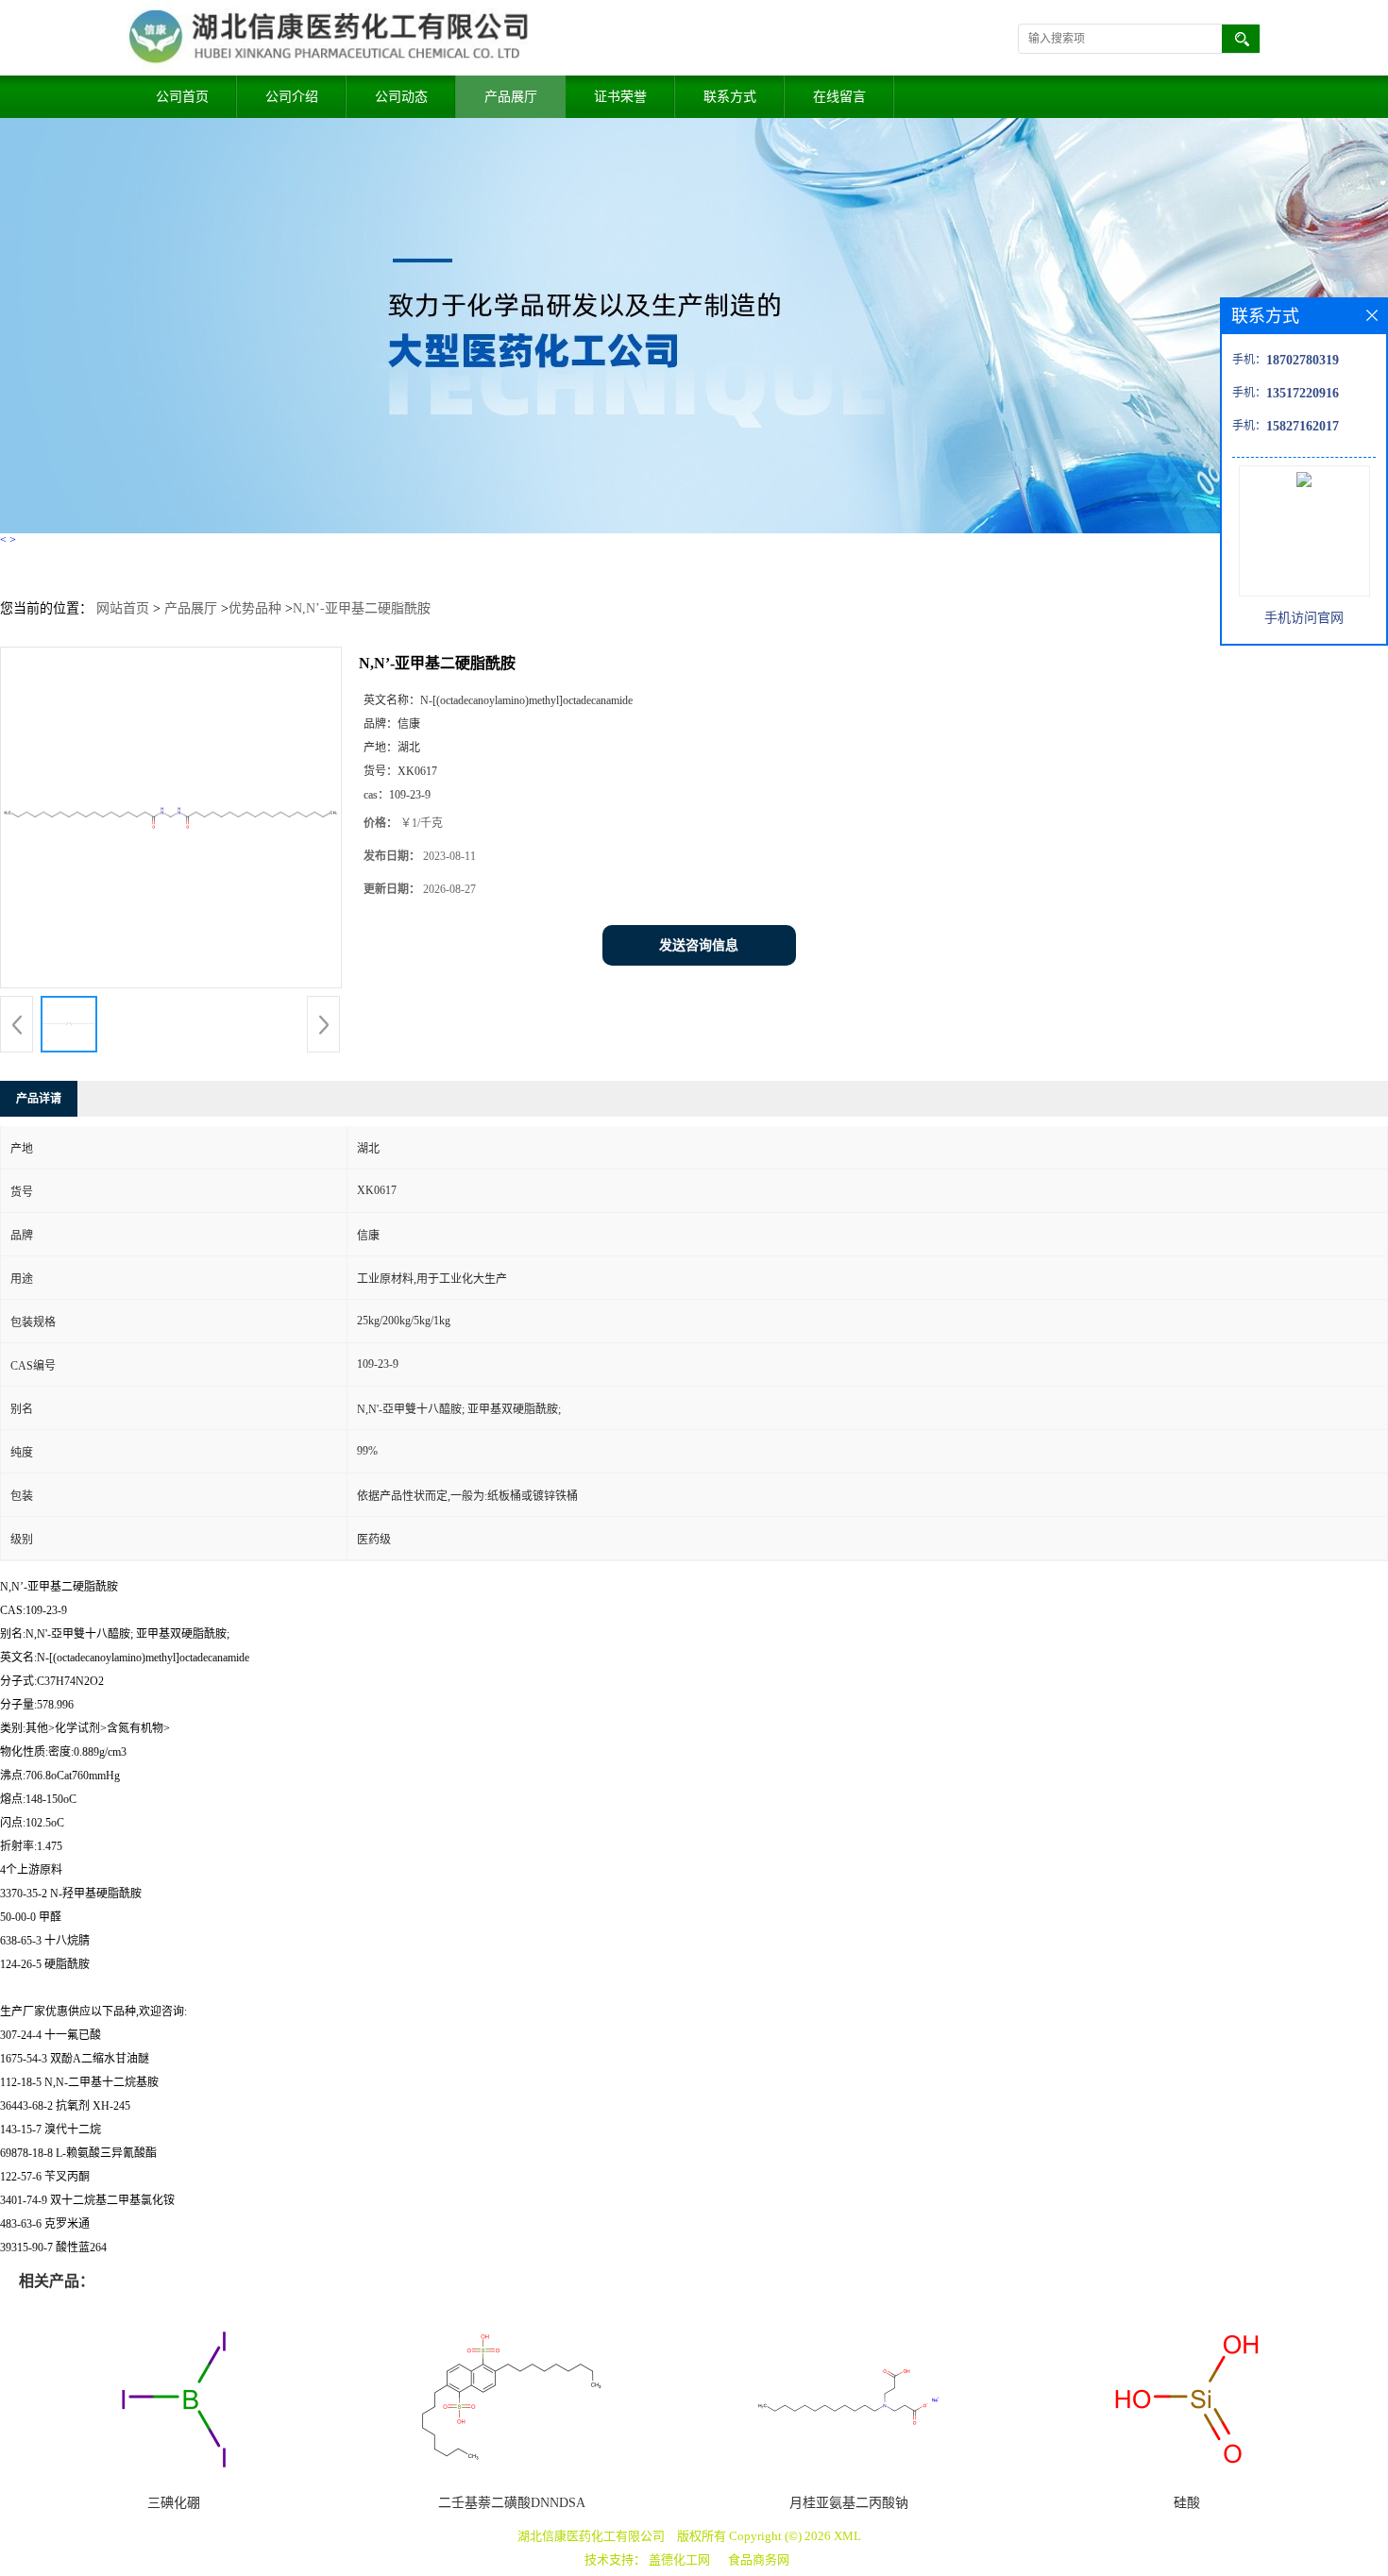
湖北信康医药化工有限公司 (591, 2536)
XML (847, 2536)
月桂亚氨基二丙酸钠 (849, 2503)
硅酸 (1187, 2503)
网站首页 (123, 608)
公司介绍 (292, 97)
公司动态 (401, 97)
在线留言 (839, 97)
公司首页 (182, 97)
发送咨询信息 (699, 945)
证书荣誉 (620, 97)
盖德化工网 (679, 2559)
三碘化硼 (174, 2503)
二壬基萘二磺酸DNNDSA (512, 2503)
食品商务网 (759, 2559)
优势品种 (255, 608)
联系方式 (730, 97)
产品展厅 (511, 97)
